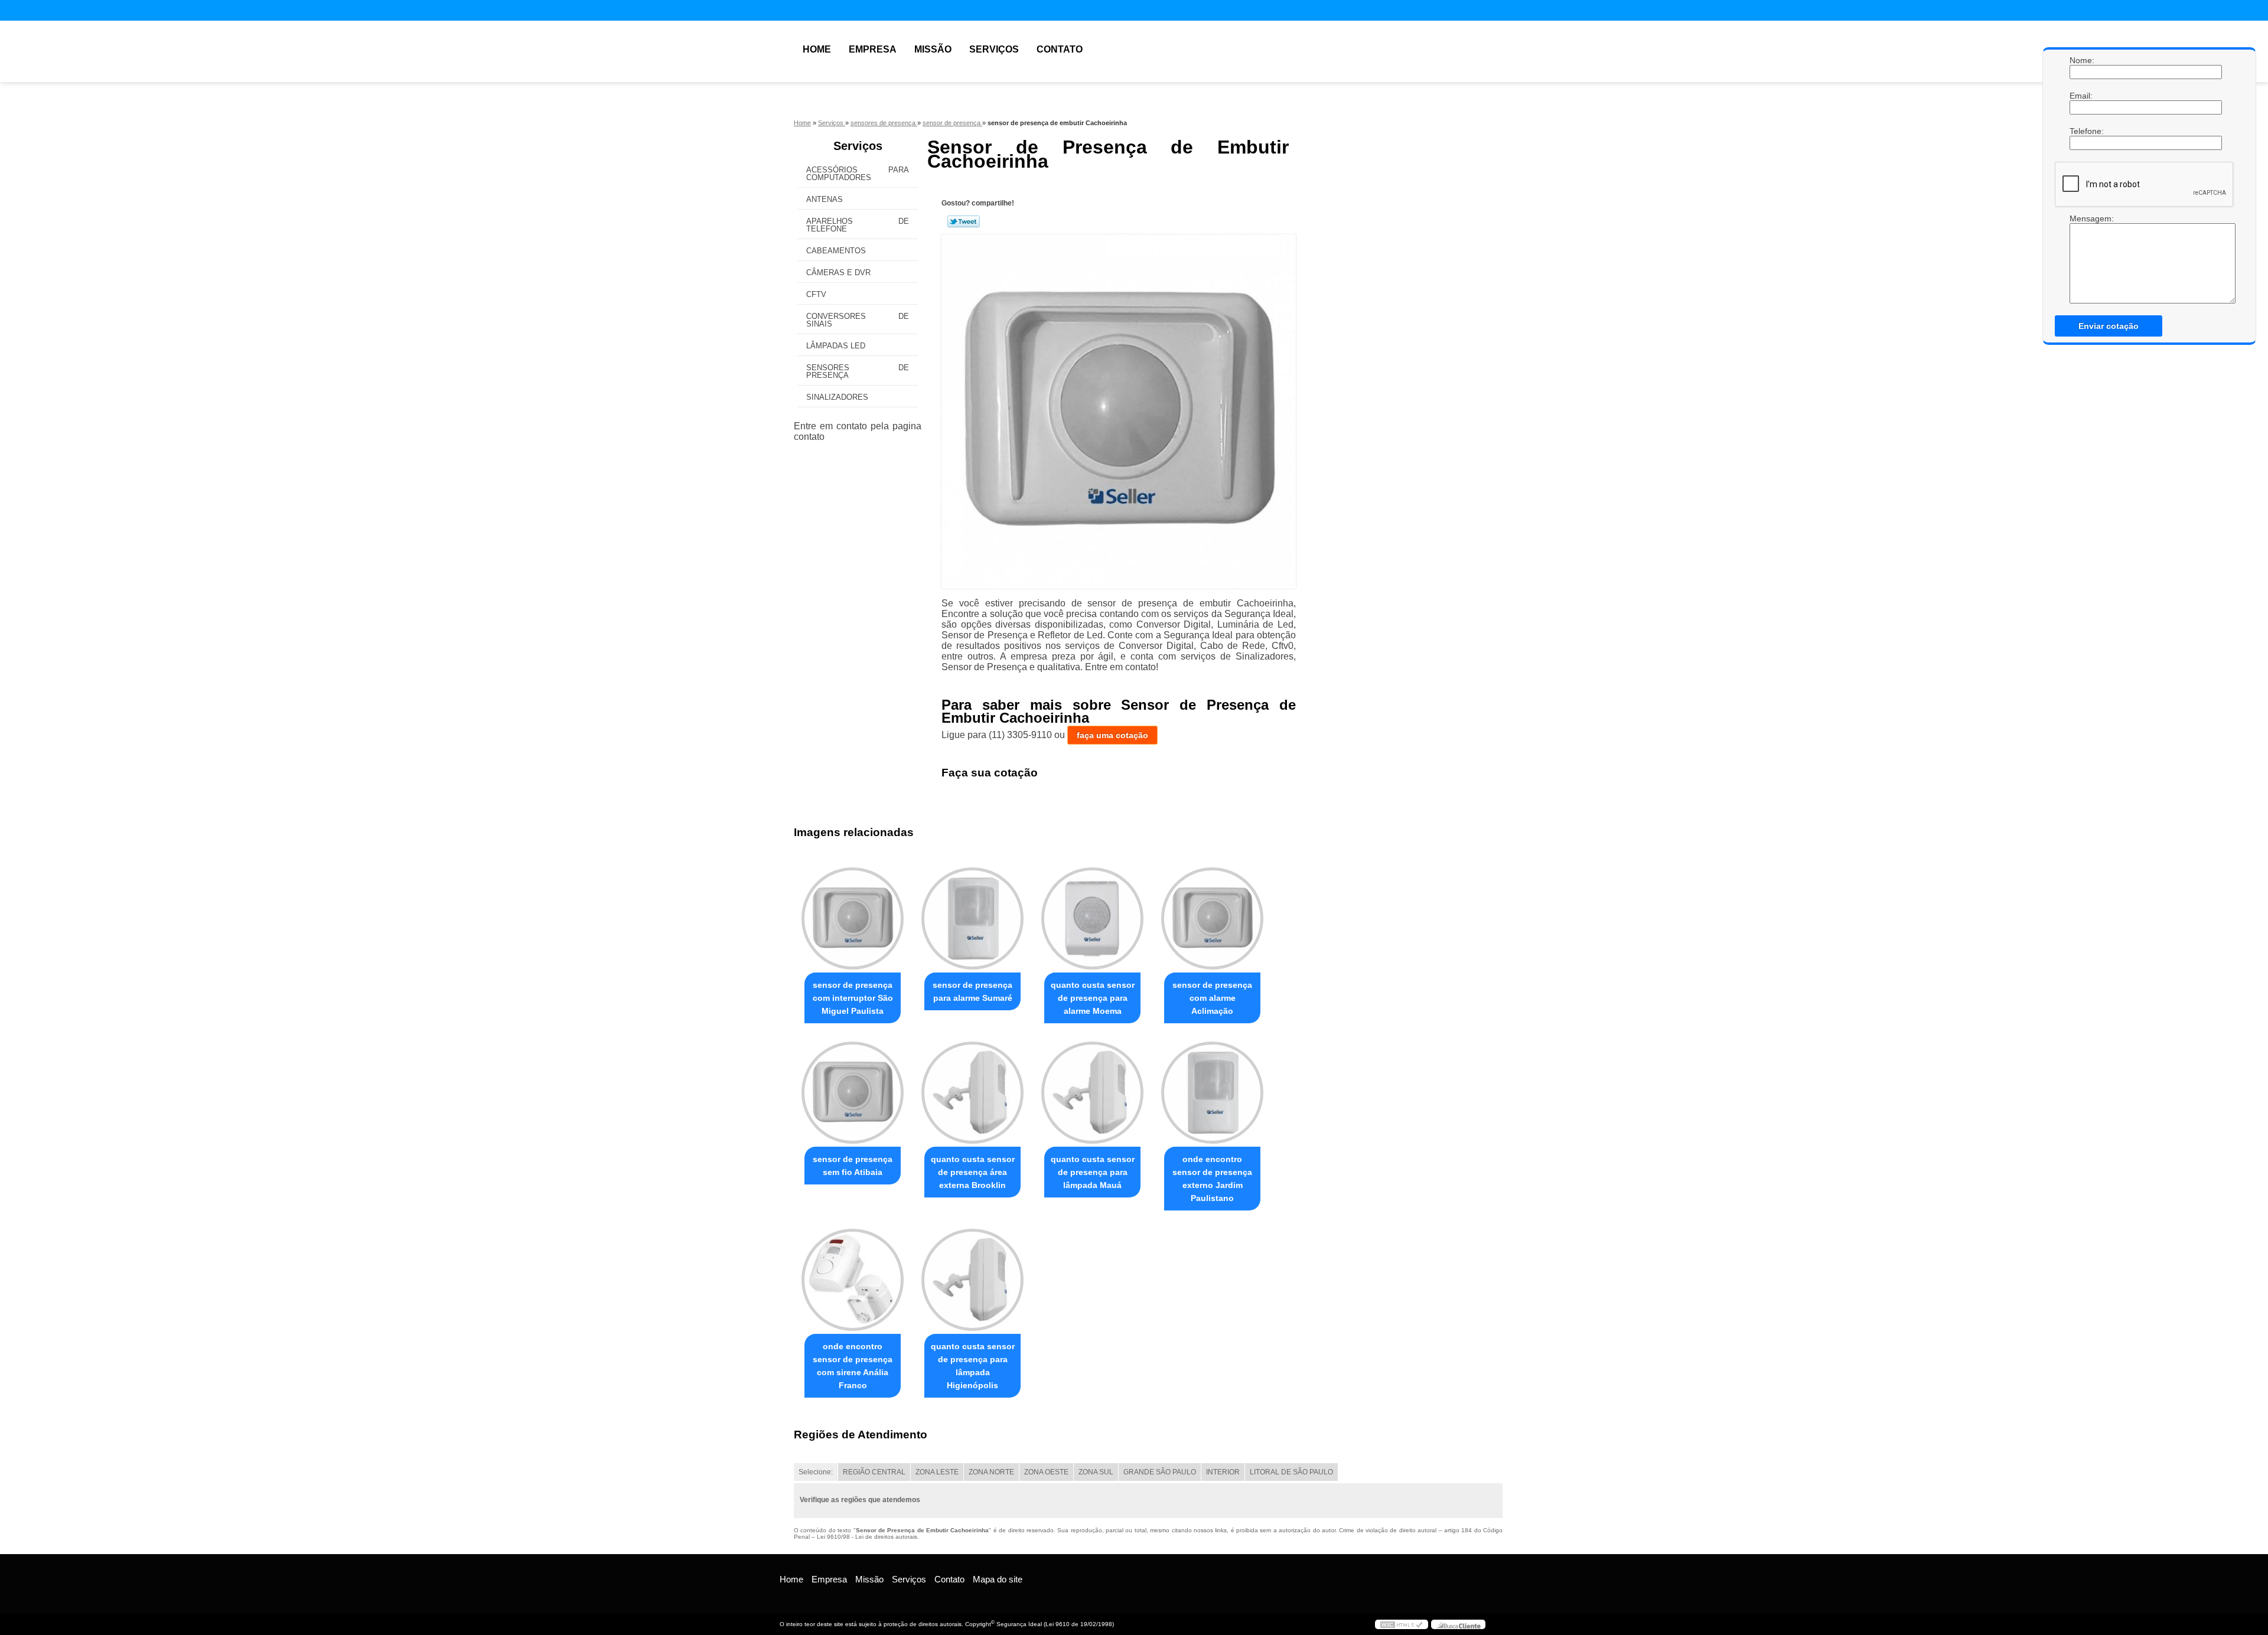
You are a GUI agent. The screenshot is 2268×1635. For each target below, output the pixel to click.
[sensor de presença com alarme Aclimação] (1212, 918)
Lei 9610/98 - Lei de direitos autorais (867, 1537)
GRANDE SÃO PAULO (1160, 1472)
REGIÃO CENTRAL (874, 1472)
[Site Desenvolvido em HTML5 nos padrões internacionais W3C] (1402, 1624)
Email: (2081, 96)
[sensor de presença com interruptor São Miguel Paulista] (853, 918)
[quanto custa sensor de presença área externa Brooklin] (972, 1093)
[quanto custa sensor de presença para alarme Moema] (1092, 918)
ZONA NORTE (991, 1472)
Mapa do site (998, 1579)
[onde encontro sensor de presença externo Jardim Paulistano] (1212, 1093)
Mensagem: (2081, 218)
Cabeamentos (836, 251)
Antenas (825, 199)
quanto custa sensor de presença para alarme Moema (1093, 998)
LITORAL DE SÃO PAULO (1291, 1472)
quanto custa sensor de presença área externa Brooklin (973, 1172)
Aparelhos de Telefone (858, 225)
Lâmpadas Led (836, 346)
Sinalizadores (837, 397)
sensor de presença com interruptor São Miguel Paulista (853, 998)
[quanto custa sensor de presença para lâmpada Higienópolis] (972, 1280)
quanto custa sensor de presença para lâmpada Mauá (1093, 1172)
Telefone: (2081, 131)
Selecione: (816, 1472)
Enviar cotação (2109, 326)
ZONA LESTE (937, 1472)
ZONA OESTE (1046, 1472)
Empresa (873, 49)
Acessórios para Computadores (858, 174)
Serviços (994, 49)
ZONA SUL (1096, 1472)
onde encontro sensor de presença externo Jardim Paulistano (1212, 1179)
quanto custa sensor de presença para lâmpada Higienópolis (973, 1366)
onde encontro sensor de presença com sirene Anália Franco (853, 1366)
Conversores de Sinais (858, 320)
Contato (1060, 49)
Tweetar (964, 221)
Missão (933, 49)
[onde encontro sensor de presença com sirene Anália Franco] (853, 1280)
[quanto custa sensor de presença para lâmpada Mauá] (1092, 1093)
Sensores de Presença (858, 371)
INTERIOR (1223, 1472)
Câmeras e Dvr (838, 272)
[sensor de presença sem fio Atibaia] (853, 1093)
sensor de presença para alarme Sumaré (972, 991)
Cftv (816, 294)
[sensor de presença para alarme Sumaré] (972, 918)
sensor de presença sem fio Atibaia (853, 1166)
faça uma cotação (1112, 735)
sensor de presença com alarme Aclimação (1212, 998)
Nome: (2081, 60)
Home (817, 49)
